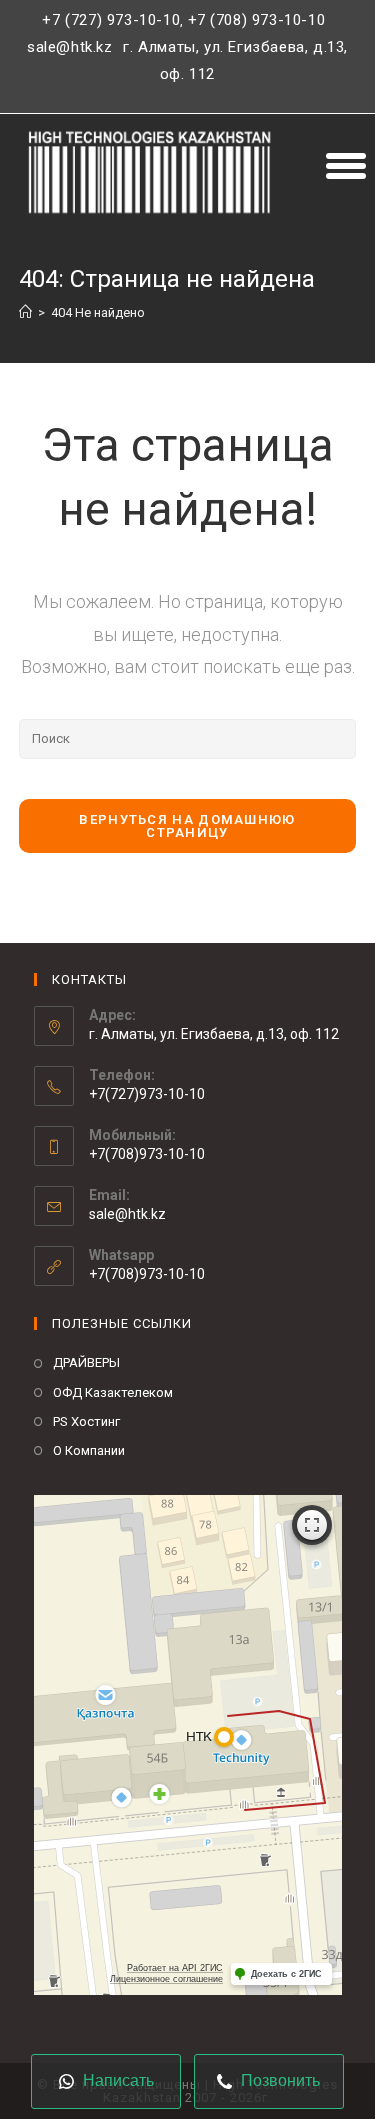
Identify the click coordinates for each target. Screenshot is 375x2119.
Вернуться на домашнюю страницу (187, 826)
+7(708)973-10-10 (147, 1274)
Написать (116, 2080)
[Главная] (25, 312)
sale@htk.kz (70, 47)
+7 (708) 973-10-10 (257, 20)
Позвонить (278, 2080)
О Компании (89, 1450)
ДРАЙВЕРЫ (86, 1362)
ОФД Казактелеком (113, 1392)
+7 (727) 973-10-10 (111, 20)
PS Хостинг (86, 1421)
